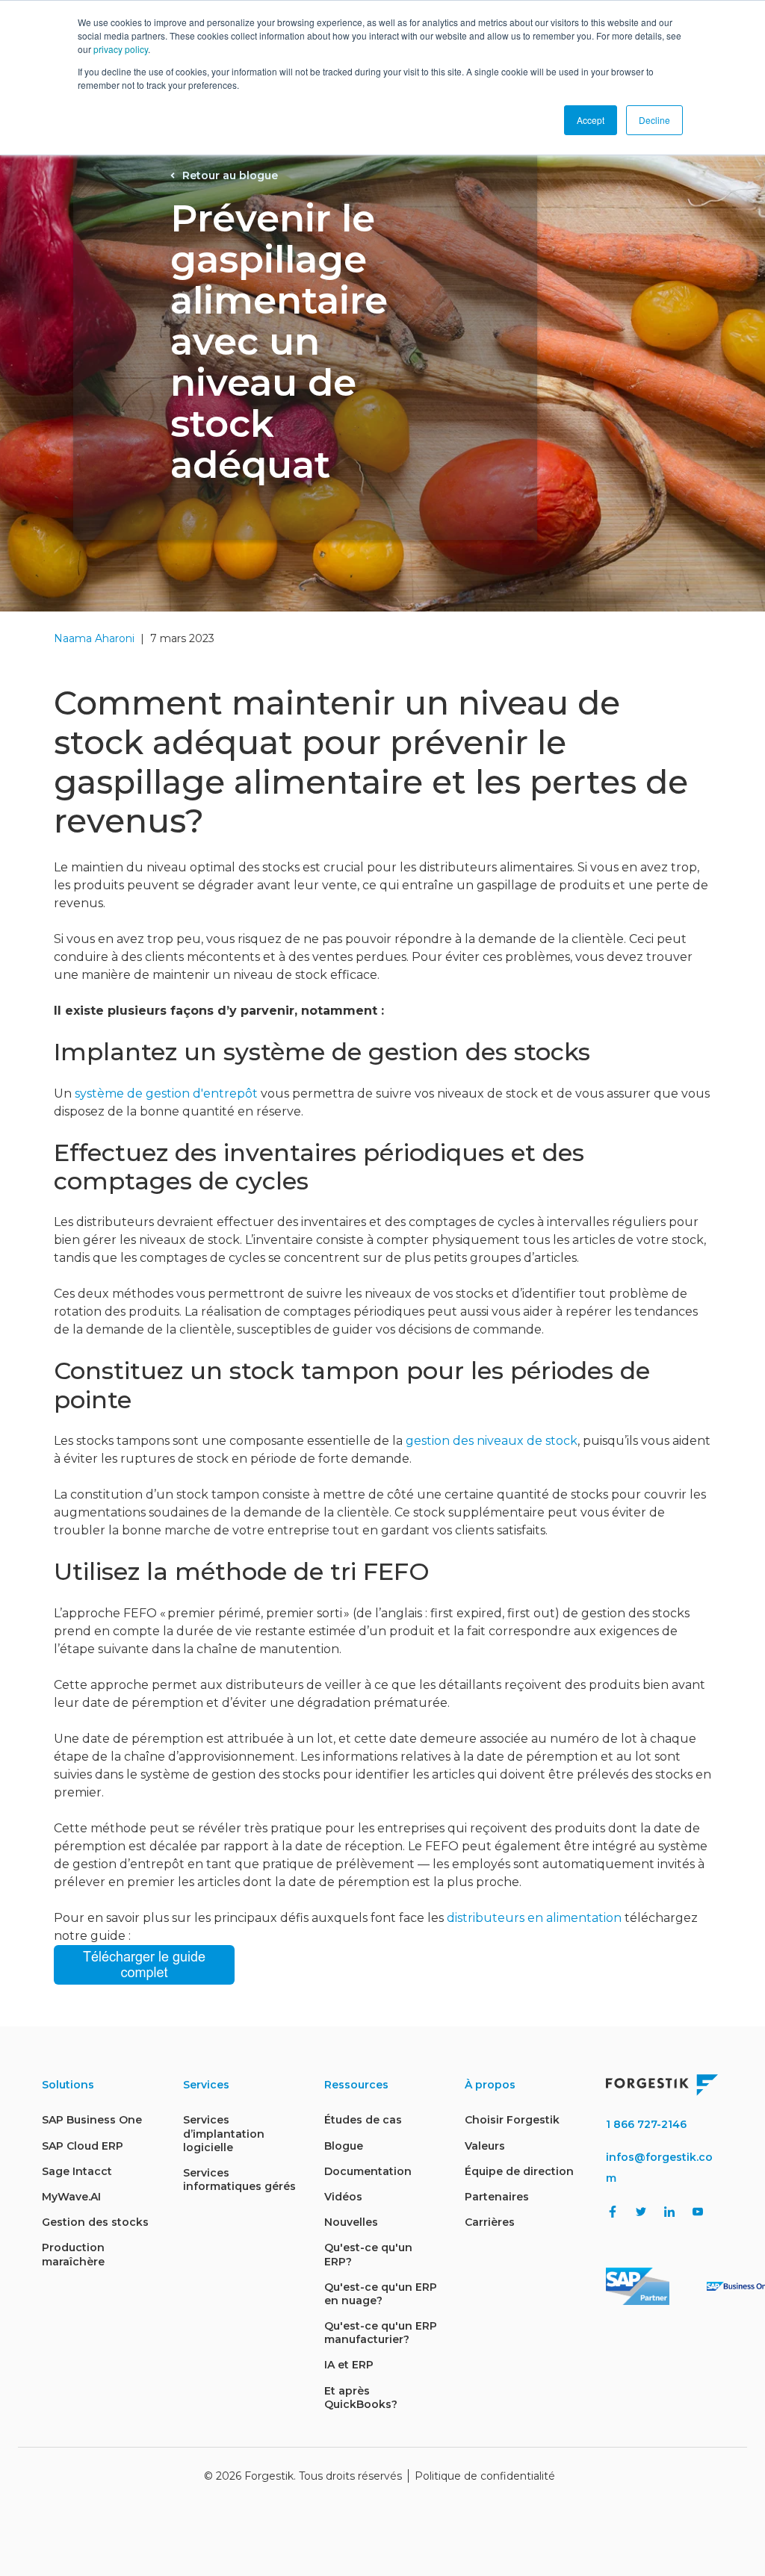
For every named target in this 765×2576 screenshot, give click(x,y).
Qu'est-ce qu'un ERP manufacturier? (381, 2333)
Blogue (344, 2146)
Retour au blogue (230, 175)
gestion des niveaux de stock (492, 1441)
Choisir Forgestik (512, 2120)
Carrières (490, 2222)
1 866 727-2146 (646, 2124)
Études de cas (363, 2120)
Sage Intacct (77, 2171)
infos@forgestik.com (659, 2168)
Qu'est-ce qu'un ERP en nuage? (381, 2294)
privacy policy (121, 49)
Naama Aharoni (94, 638)
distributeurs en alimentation (534, 1918)
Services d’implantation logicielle (224, 2133)
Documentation (368, 2171)
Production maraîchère (73, 2254)
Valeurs (485, 2146)
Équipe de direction (519, 2171)
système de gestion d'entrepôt (166, 1093)
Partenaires (497, 2197)
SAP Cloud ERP (83, 2146)
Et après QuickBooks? (361, 2398)
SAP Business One (92, 2120)
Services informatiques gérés (239, 2180)
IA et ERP (349, 2365)
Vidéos (343, 2197)
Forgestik (269, 2476)
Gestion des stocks (95, 2222)
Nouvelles (351, 2222)
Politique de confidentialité (485, 2476)
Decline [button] (654, 120)
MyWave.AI (71, 2197)
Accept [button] (591, 120)
